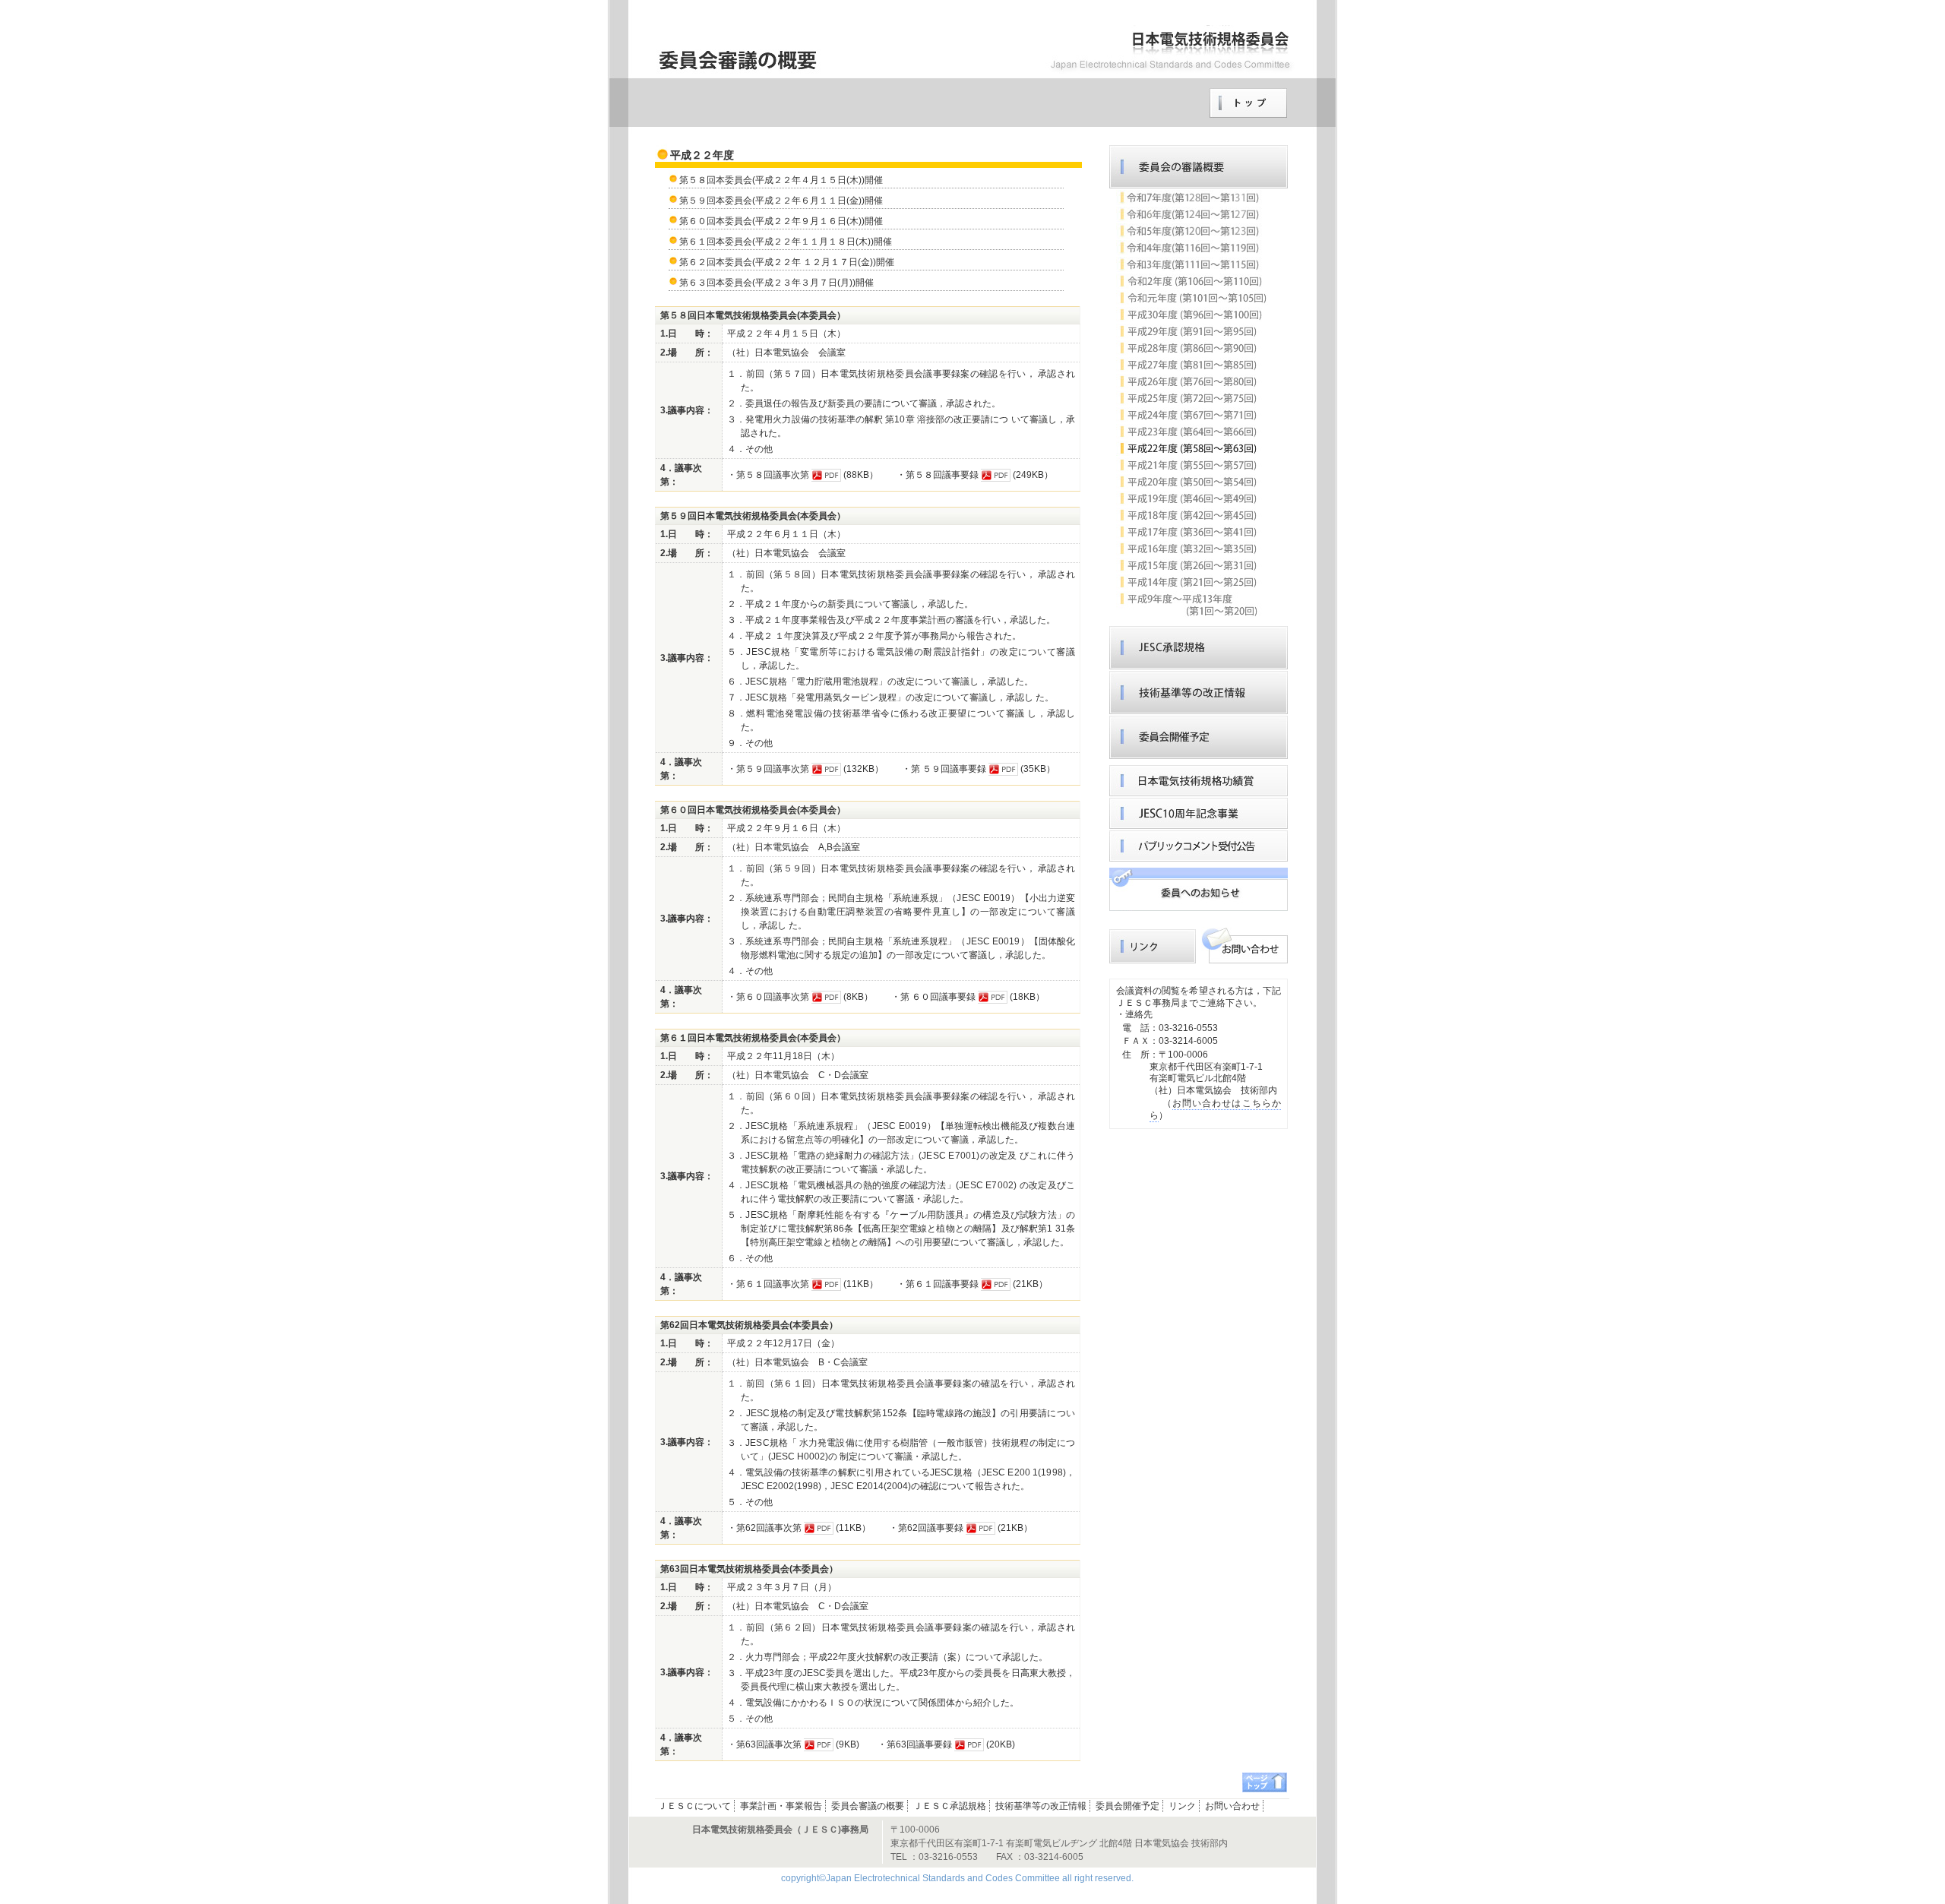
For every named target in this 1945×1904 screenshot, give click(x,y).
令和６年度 (1192, 214)
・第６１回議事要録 (938, 1284)
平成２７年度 (1192, 365)
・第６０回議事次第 (768, 997)
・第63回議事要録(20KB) (946, 1744)
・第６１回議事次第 (768, 1284)
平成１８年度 (1192, 515)
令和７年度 (1192, 198)
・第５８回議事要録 (938, 475)
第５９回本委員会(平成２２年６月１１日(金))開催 (781, 201)
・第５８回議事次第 (768, 475)
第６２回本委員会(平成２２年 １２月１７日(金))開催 (787, 262)
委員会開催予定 (1199, 737)
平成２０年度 (1192, 482)
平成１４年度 (1192, 582)
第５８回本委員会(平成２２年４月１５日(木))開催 (781, 180)
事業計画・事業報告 (781, 1806)
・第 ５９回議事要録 (944, 769)
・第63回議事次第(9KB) (793, 1744)
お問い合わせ (1244, 945)
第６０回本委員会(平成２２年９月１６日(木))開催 (781, 221)
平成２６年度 (1192, 381)
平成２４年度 (1192, 415)
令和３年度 (1192, 264)
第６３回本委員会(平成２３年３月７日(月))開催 (776, 283)
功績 (1199, 781)
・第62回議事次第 (764, 1528)
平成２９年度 (1192, 331)
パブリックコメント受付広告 (1199, 846)
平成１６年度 (1192, 549)
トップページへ (1248, 103)
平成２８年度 (1192, 348)
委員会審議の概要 (1199, 167)
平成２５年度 (1192, 398)
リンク (1199, 889)
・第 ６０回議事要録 (933, 997)
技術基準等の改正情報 (1199, 693)
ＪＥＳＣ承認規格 (1199, 648)
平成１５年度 (1192, 565)
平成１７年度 (1192, 532)
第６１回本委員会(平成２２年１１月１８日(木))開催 (786, 242)
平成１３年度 (1192, 605)
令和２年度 (1192, 281)
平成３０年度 (1192, 315)
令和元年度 (1192, 298)
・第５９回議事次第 (768, 769)
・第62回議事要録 (926, 1528)
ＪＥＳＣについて (694, 1806)
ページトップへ (1265, 1782)
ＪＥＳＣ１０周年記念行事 (1199, 813)
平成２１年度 (1192, 465)
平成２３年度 (1192, 432)
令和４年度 (1192, 248)
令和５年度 (1192, 231)
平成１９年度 (1192, 498)
